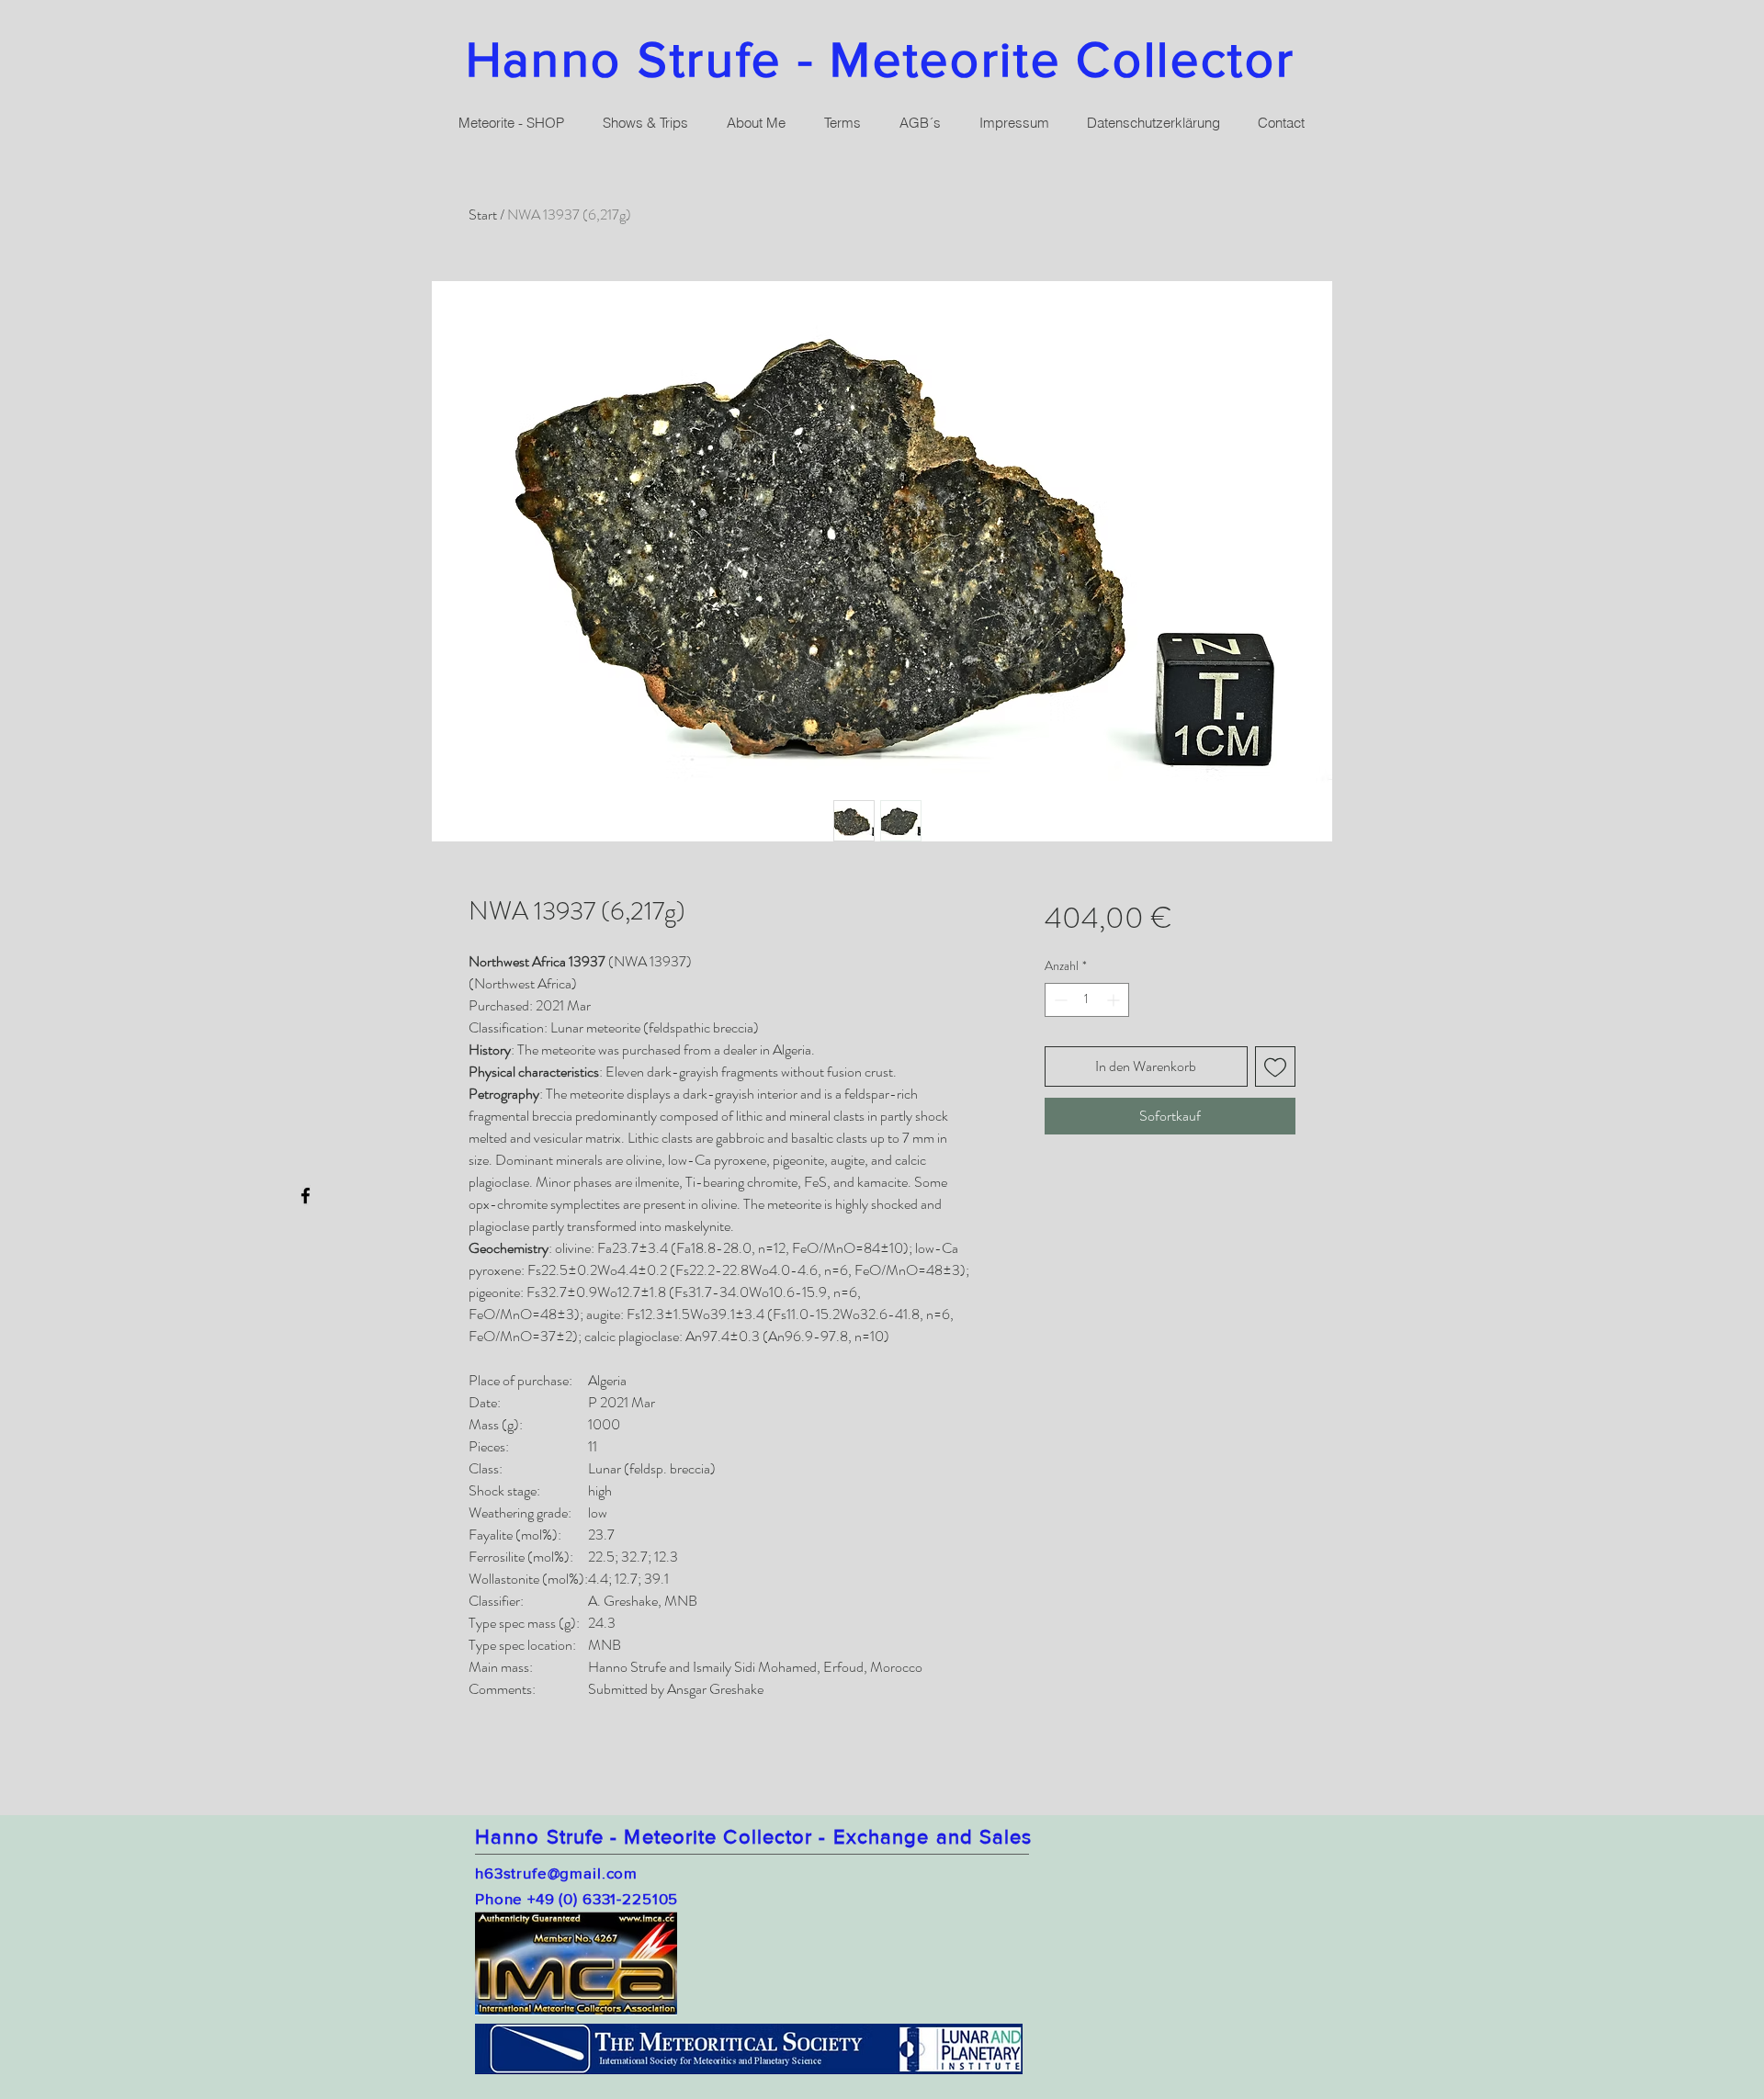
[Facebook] (305, 1196)
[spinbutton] (1087, 1000)
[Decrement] (1059, 1000)
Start (483, 214)
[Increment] (1115, 1000)
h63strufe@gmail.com (556, 1873)
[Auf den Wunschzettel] (1275, 1066)
